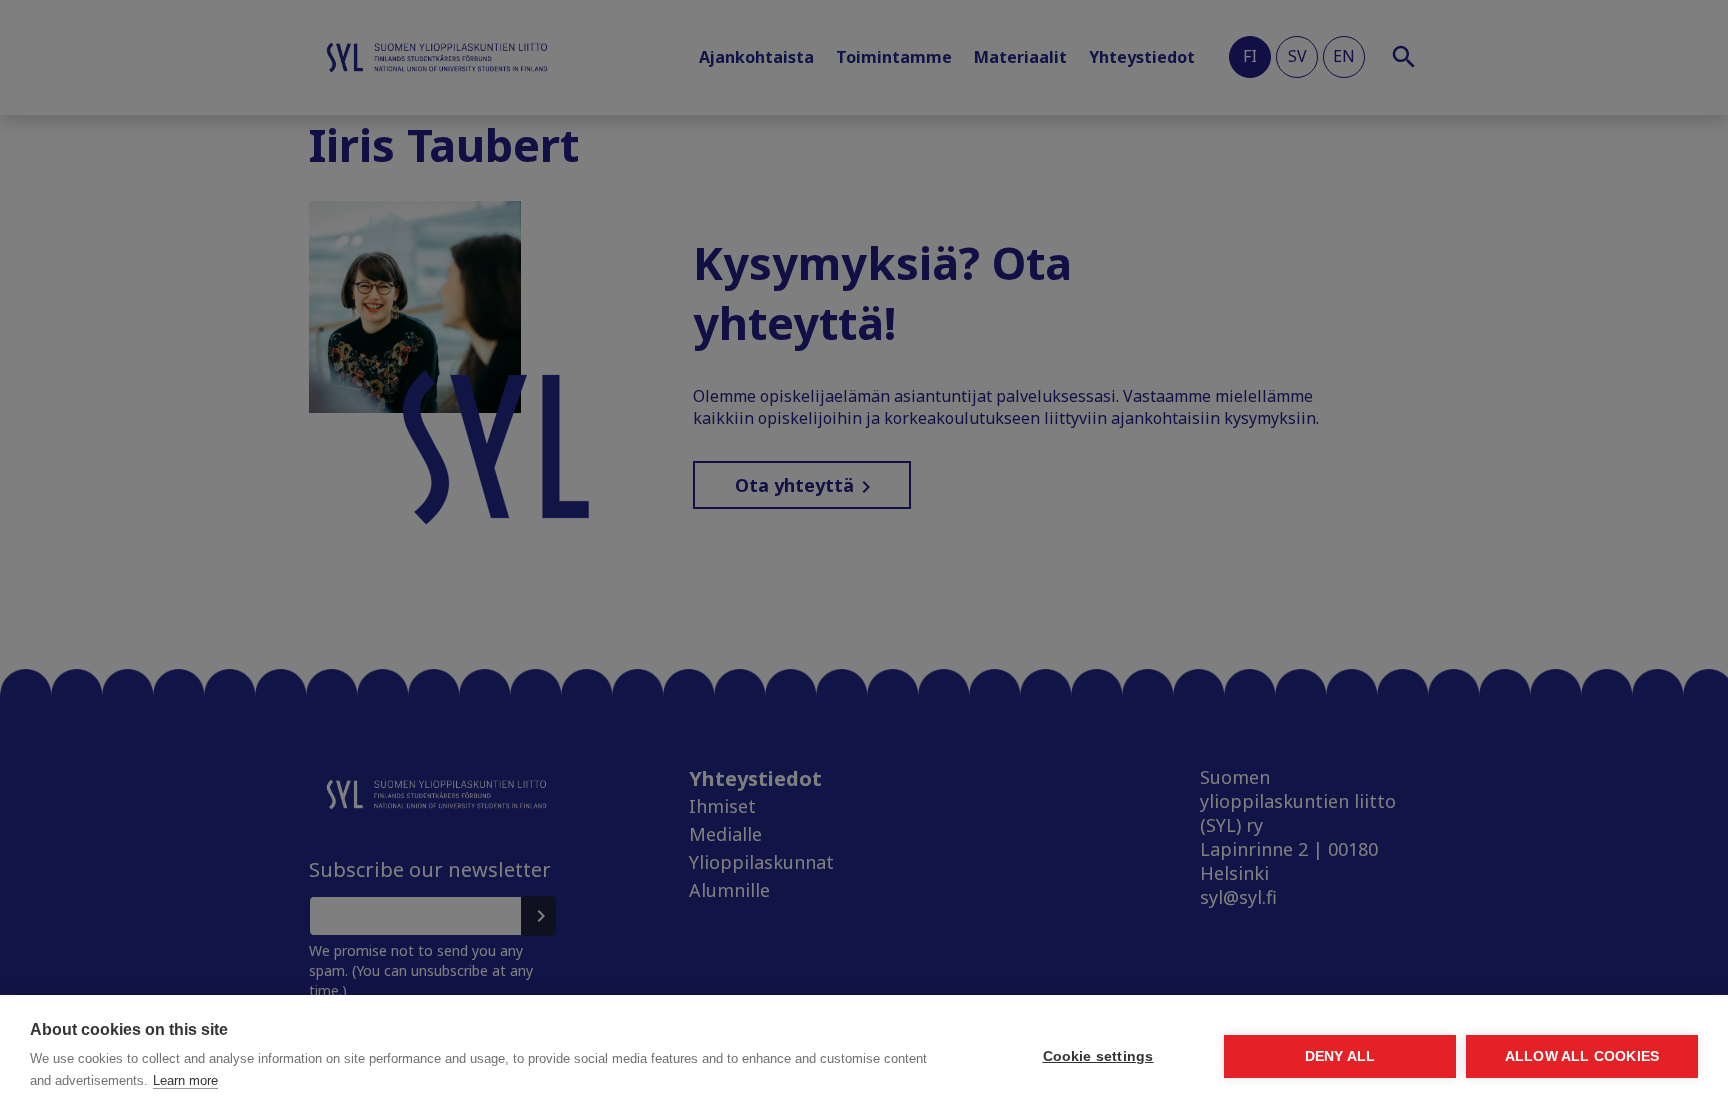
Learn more (185, 1080)
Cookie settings (1098, 1056)
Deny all (1340, 1056)
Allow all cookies (1582, 1056)
